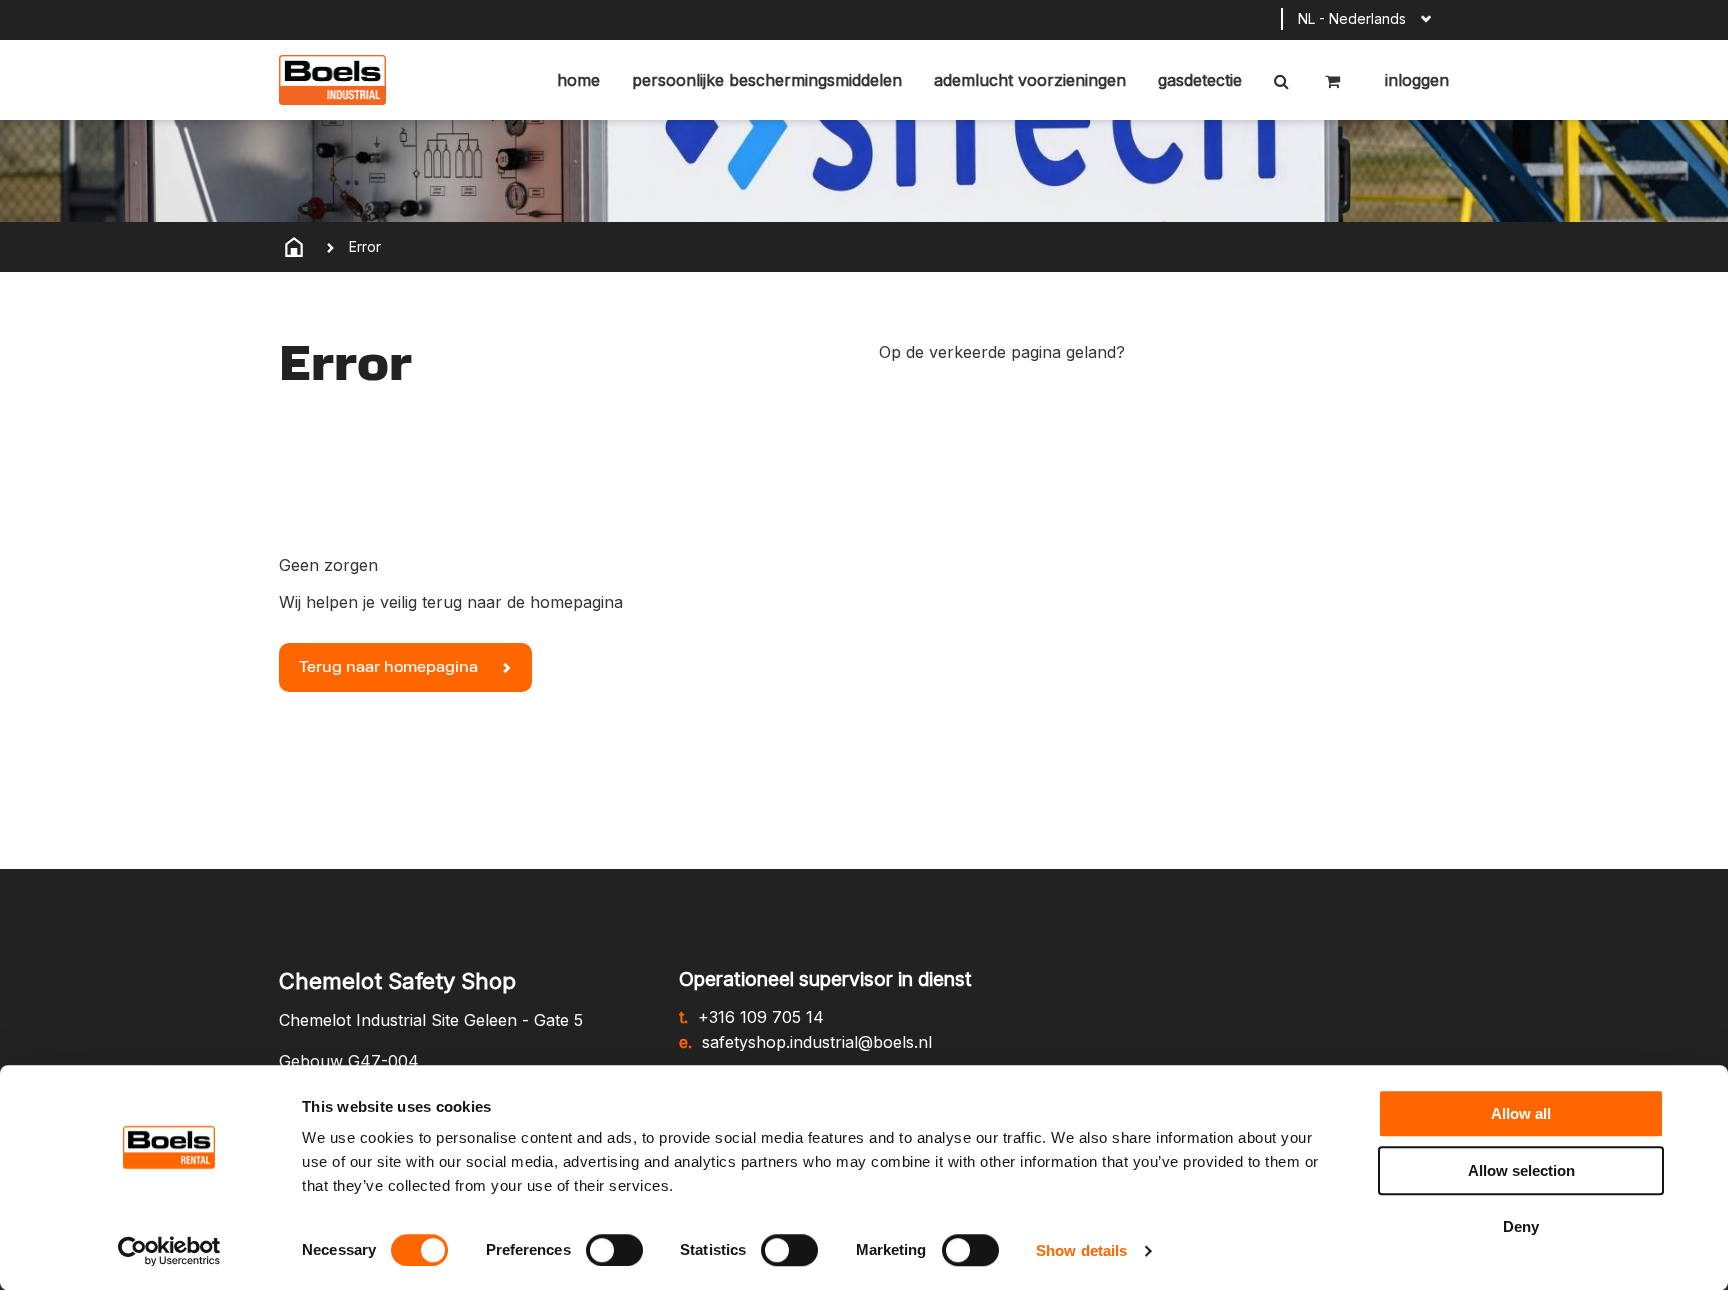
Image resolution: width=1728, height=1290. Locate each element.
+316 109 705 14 (761, 1017)
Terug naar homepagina (390, 668)
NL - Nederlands (1352, 18)
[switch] (614, 1250)
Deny (1521, 1226)
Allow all (1521, 1113)
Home (578, 80)
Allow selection (1521, 1170)
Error (365, 246)
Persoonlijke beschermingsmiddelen (767, 80)
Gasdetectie (1200, 80)
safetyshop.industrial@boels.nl (817, 1042)
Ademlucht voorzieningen (1030, 80)
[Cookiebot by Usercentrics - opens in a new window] (169, 1251)
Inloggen (1414, 80)
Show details (1081, 1250)
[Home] (294, 247)
